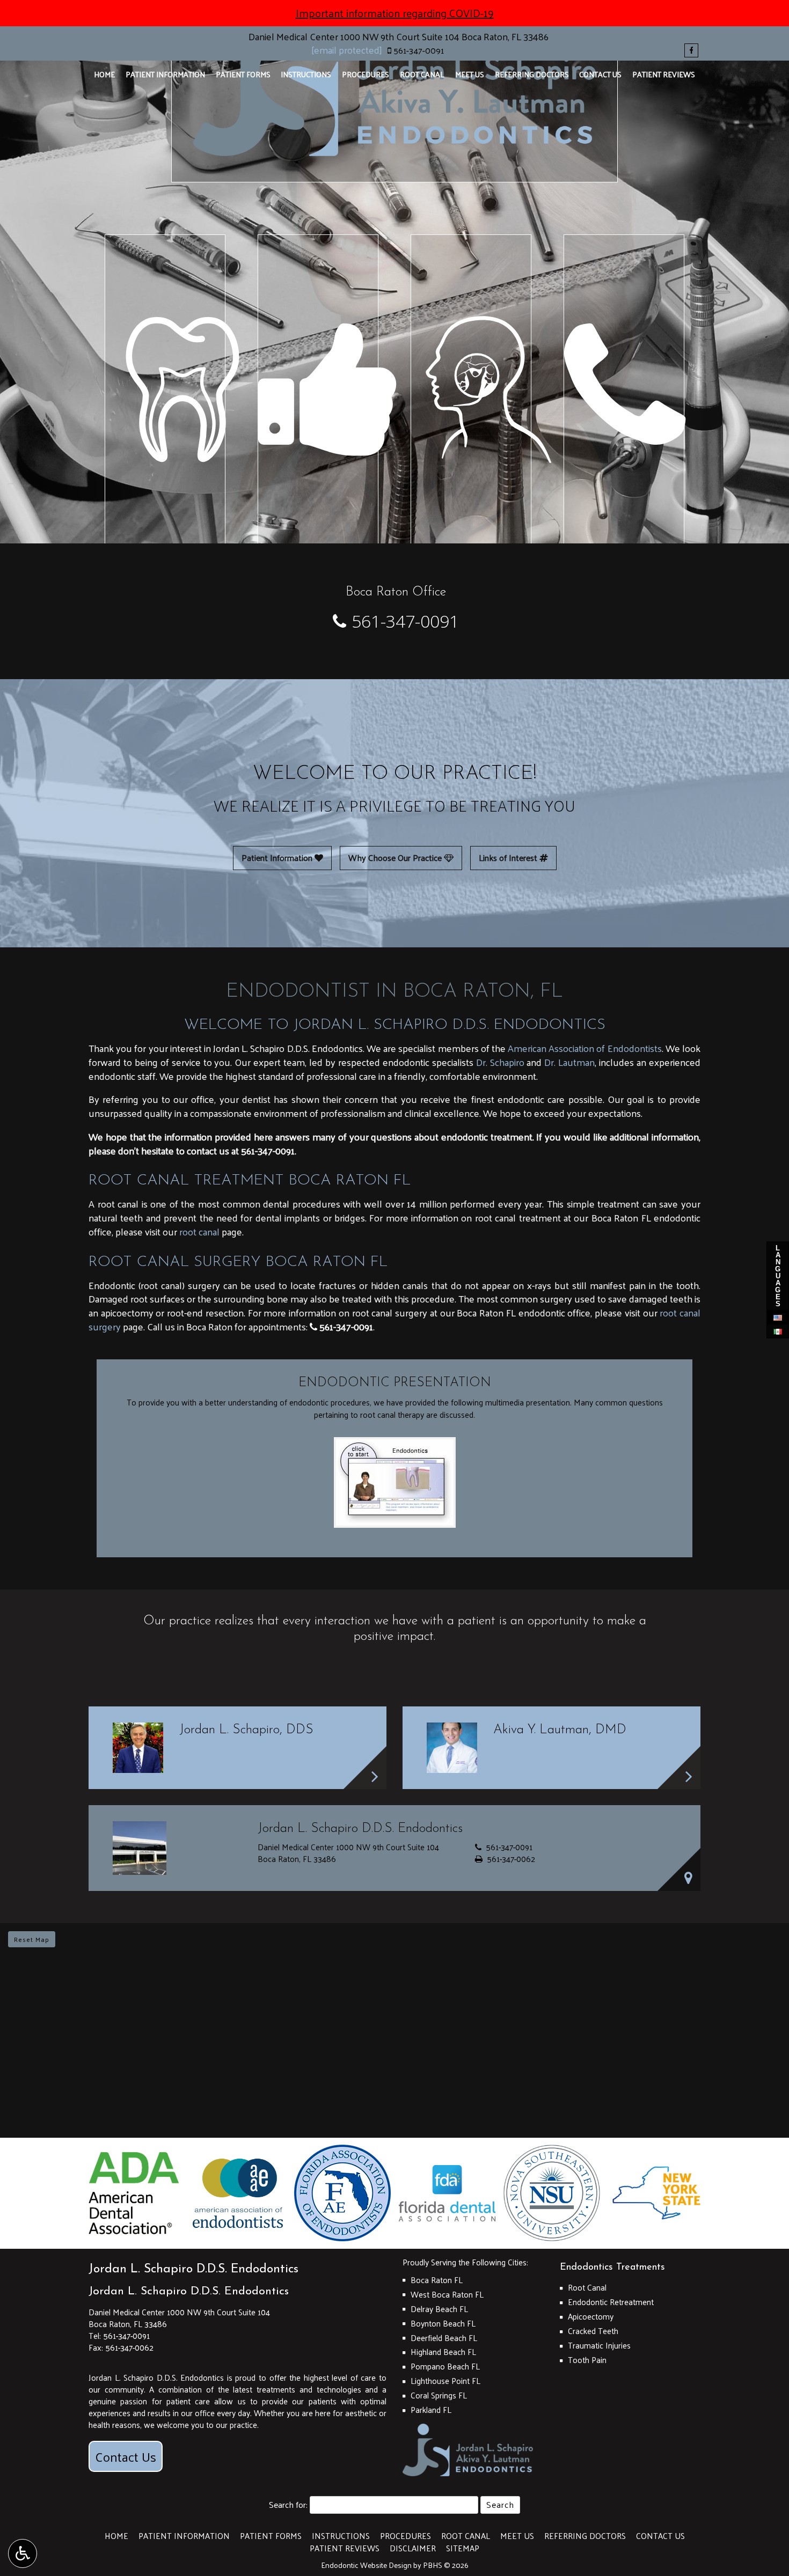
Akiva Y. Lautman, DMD (560, 1730)
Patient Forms (243, 74)
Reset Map (32, 1939)
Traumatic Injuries (599, 2345)
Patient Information (165, 74)
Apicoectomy (591, 2316)
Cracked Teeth (593, 2331)
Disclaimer (413, 2548)
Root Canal (422, 74)
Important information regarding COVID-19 (395, 13)
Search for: (288, 2505)
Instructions (306, 74)
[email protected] (347, 50)
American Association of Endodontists (585, 1048)
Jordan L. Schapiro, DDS (246, 1730)
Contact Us (600, 74)
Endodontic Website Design (366, 2565)
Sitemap (463, 2548)
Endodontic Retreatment (611, 2302)
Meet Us (470, 74)
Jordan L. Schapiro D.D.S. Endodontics (189, 2291)
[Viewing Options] (23, 2553)
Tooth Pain (587, 2360)
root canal (199, 1231)
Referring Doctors (532, 74)
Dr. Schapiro (500, 1062)
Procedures (366, 74)
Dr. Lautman (569, 1062)
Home (104, 74)
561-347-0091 (419, 50)
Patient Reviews (664, 74)
